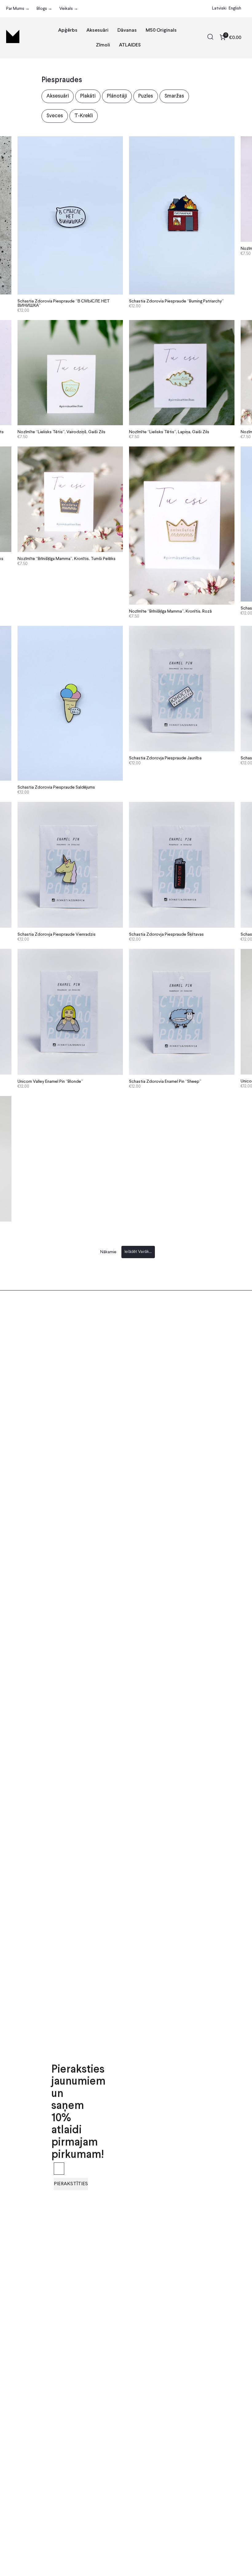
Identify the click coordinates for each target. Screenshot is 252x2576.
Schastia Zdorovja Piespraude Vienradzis (57, 934)
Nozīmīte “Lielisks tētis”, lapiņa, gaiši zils (169, 432)
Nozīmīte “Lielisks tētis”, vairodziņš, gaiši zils (61, 432)
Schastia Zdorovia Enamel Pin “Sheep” (165, 1082)
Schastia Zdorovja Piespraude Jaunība (165, 758)
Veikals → (69, 9)
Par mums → (18, 9)
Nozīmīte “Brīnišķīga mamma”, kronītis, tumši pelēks (67, 559)
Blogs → (44, 9)
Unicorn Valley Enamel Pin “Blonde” (50, 1082)
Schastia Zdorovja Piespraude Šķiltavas (166, 934)
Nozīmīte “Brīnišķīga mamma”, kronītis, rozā (170, 611)
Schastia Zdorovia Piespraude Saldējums (56, 787)
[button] (210, 38)
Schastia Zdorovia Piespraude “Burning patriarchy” (176, 301)
